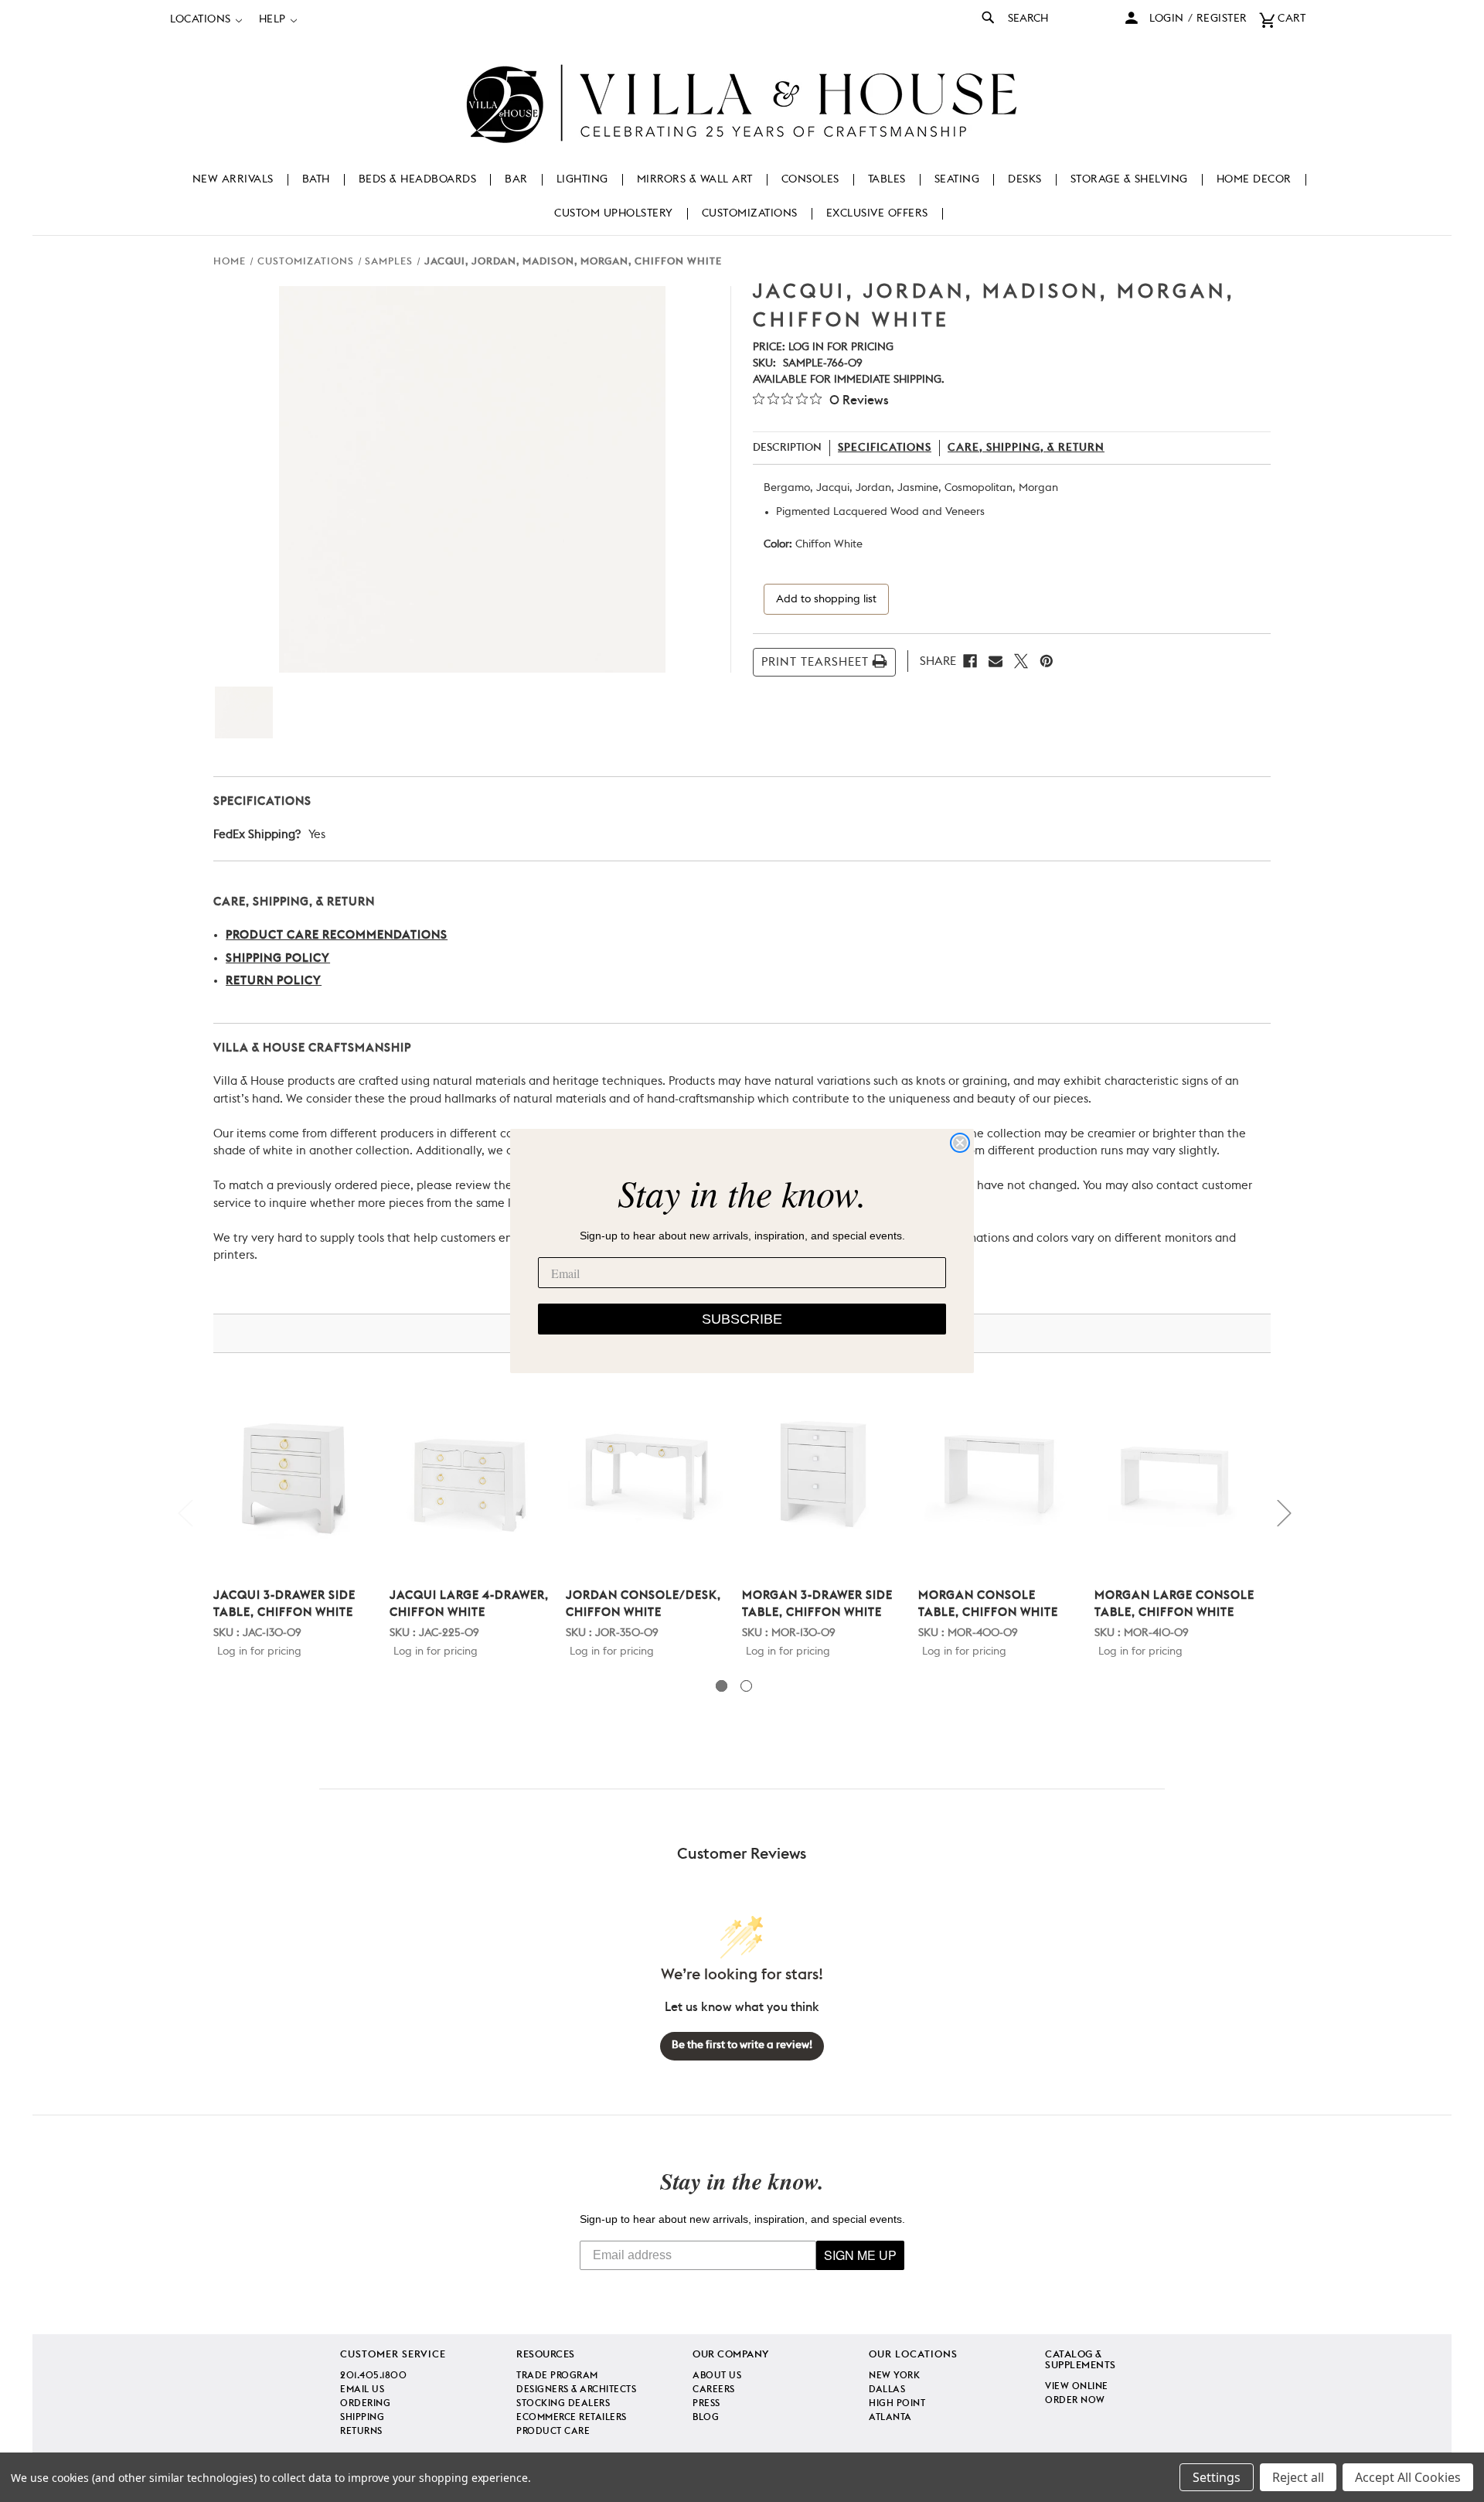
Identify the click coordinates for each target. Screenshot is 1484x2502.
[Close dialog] (960, 1143)
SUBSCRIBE (742, 1319)
